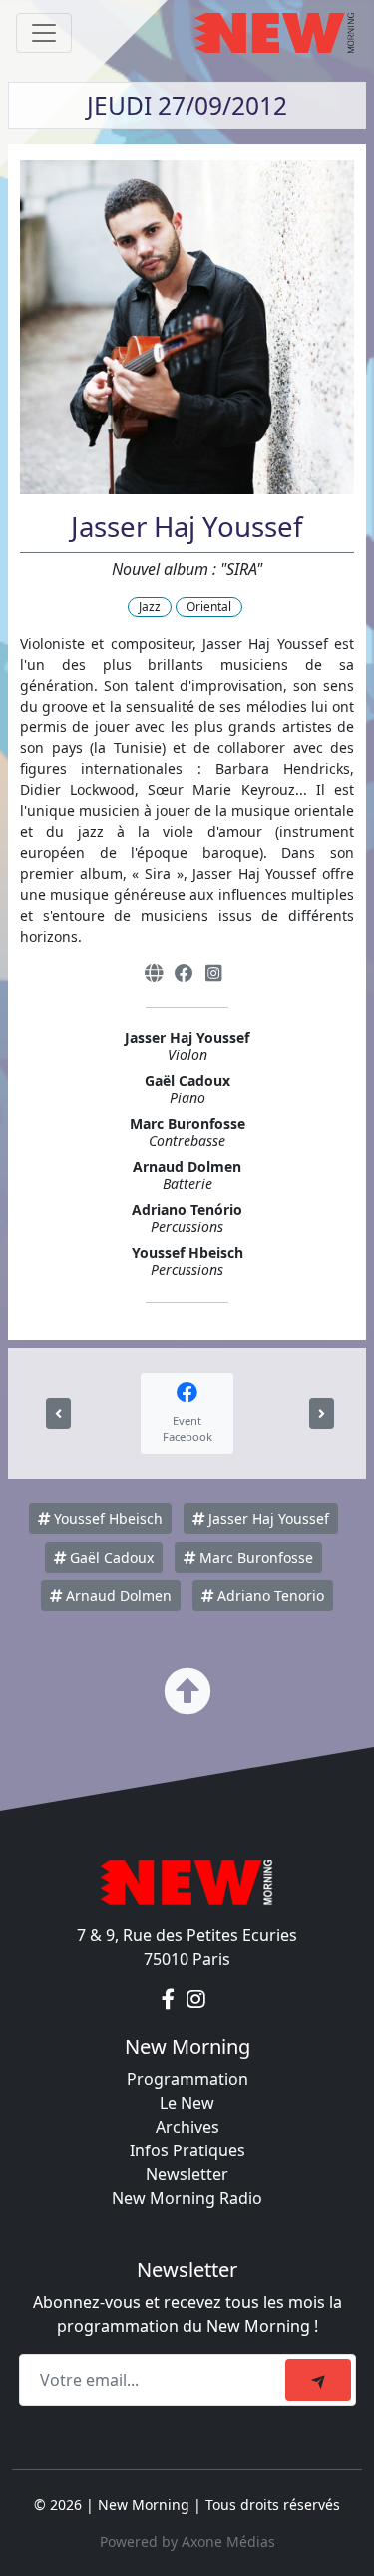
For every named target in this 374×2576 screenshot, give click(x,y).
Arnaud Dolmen (117, 1596)
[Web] (154, 973)
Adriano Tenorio (269, 1596)
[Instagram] (213, 973)
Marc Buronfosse (254, 1557)
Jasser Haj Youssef (267, 1518)
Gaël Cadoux (110, 1557)
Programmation (187, 2079)
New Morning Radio (187, 2198)
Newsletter (187, 2174)
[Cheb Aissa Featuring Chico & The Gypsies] (322, 1414)
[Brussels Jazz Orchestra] (58, 1414)
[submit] (318, 2380)
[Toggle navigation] (44, 33)
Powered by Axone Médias (187, 2542)
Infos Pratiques (187, 2150)
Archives (187, 2127)
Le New (187, 2103)
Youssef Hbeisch (106, 1518)
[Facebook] (184, 973)
